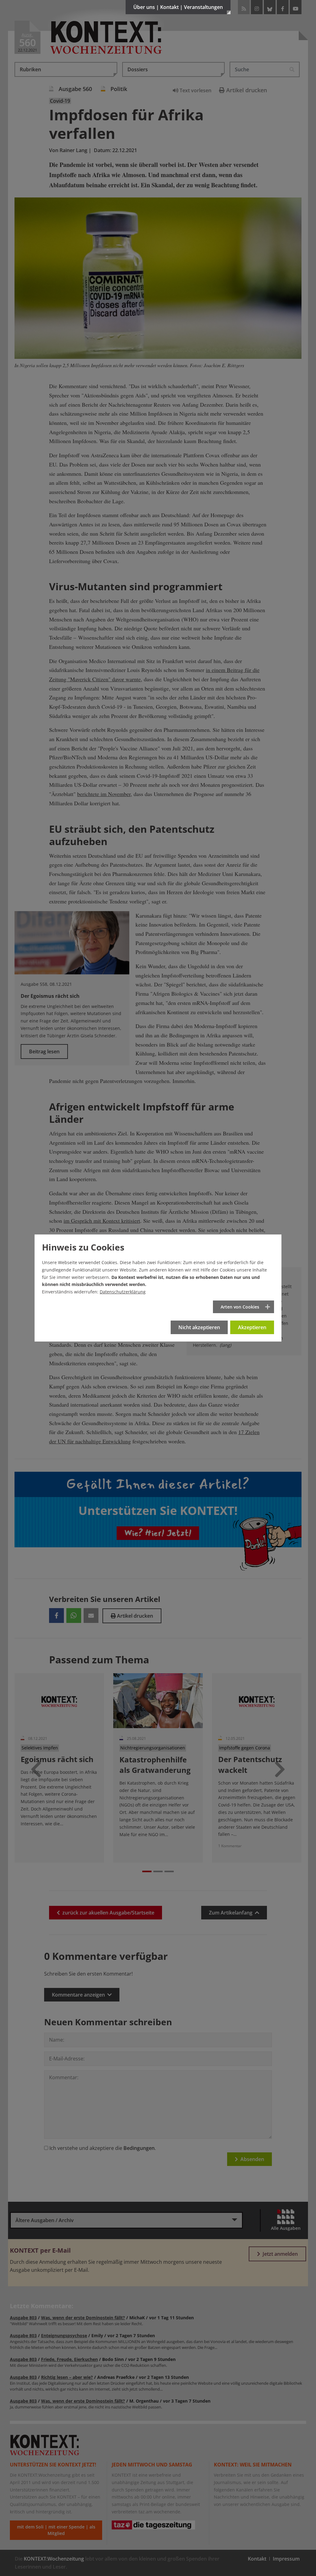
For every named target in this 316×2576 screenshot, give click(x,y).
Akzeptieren (252, 1327)
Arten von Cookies (240, 1307)
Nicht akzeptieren (199, 1327)
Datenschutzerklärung (123, 1292)
